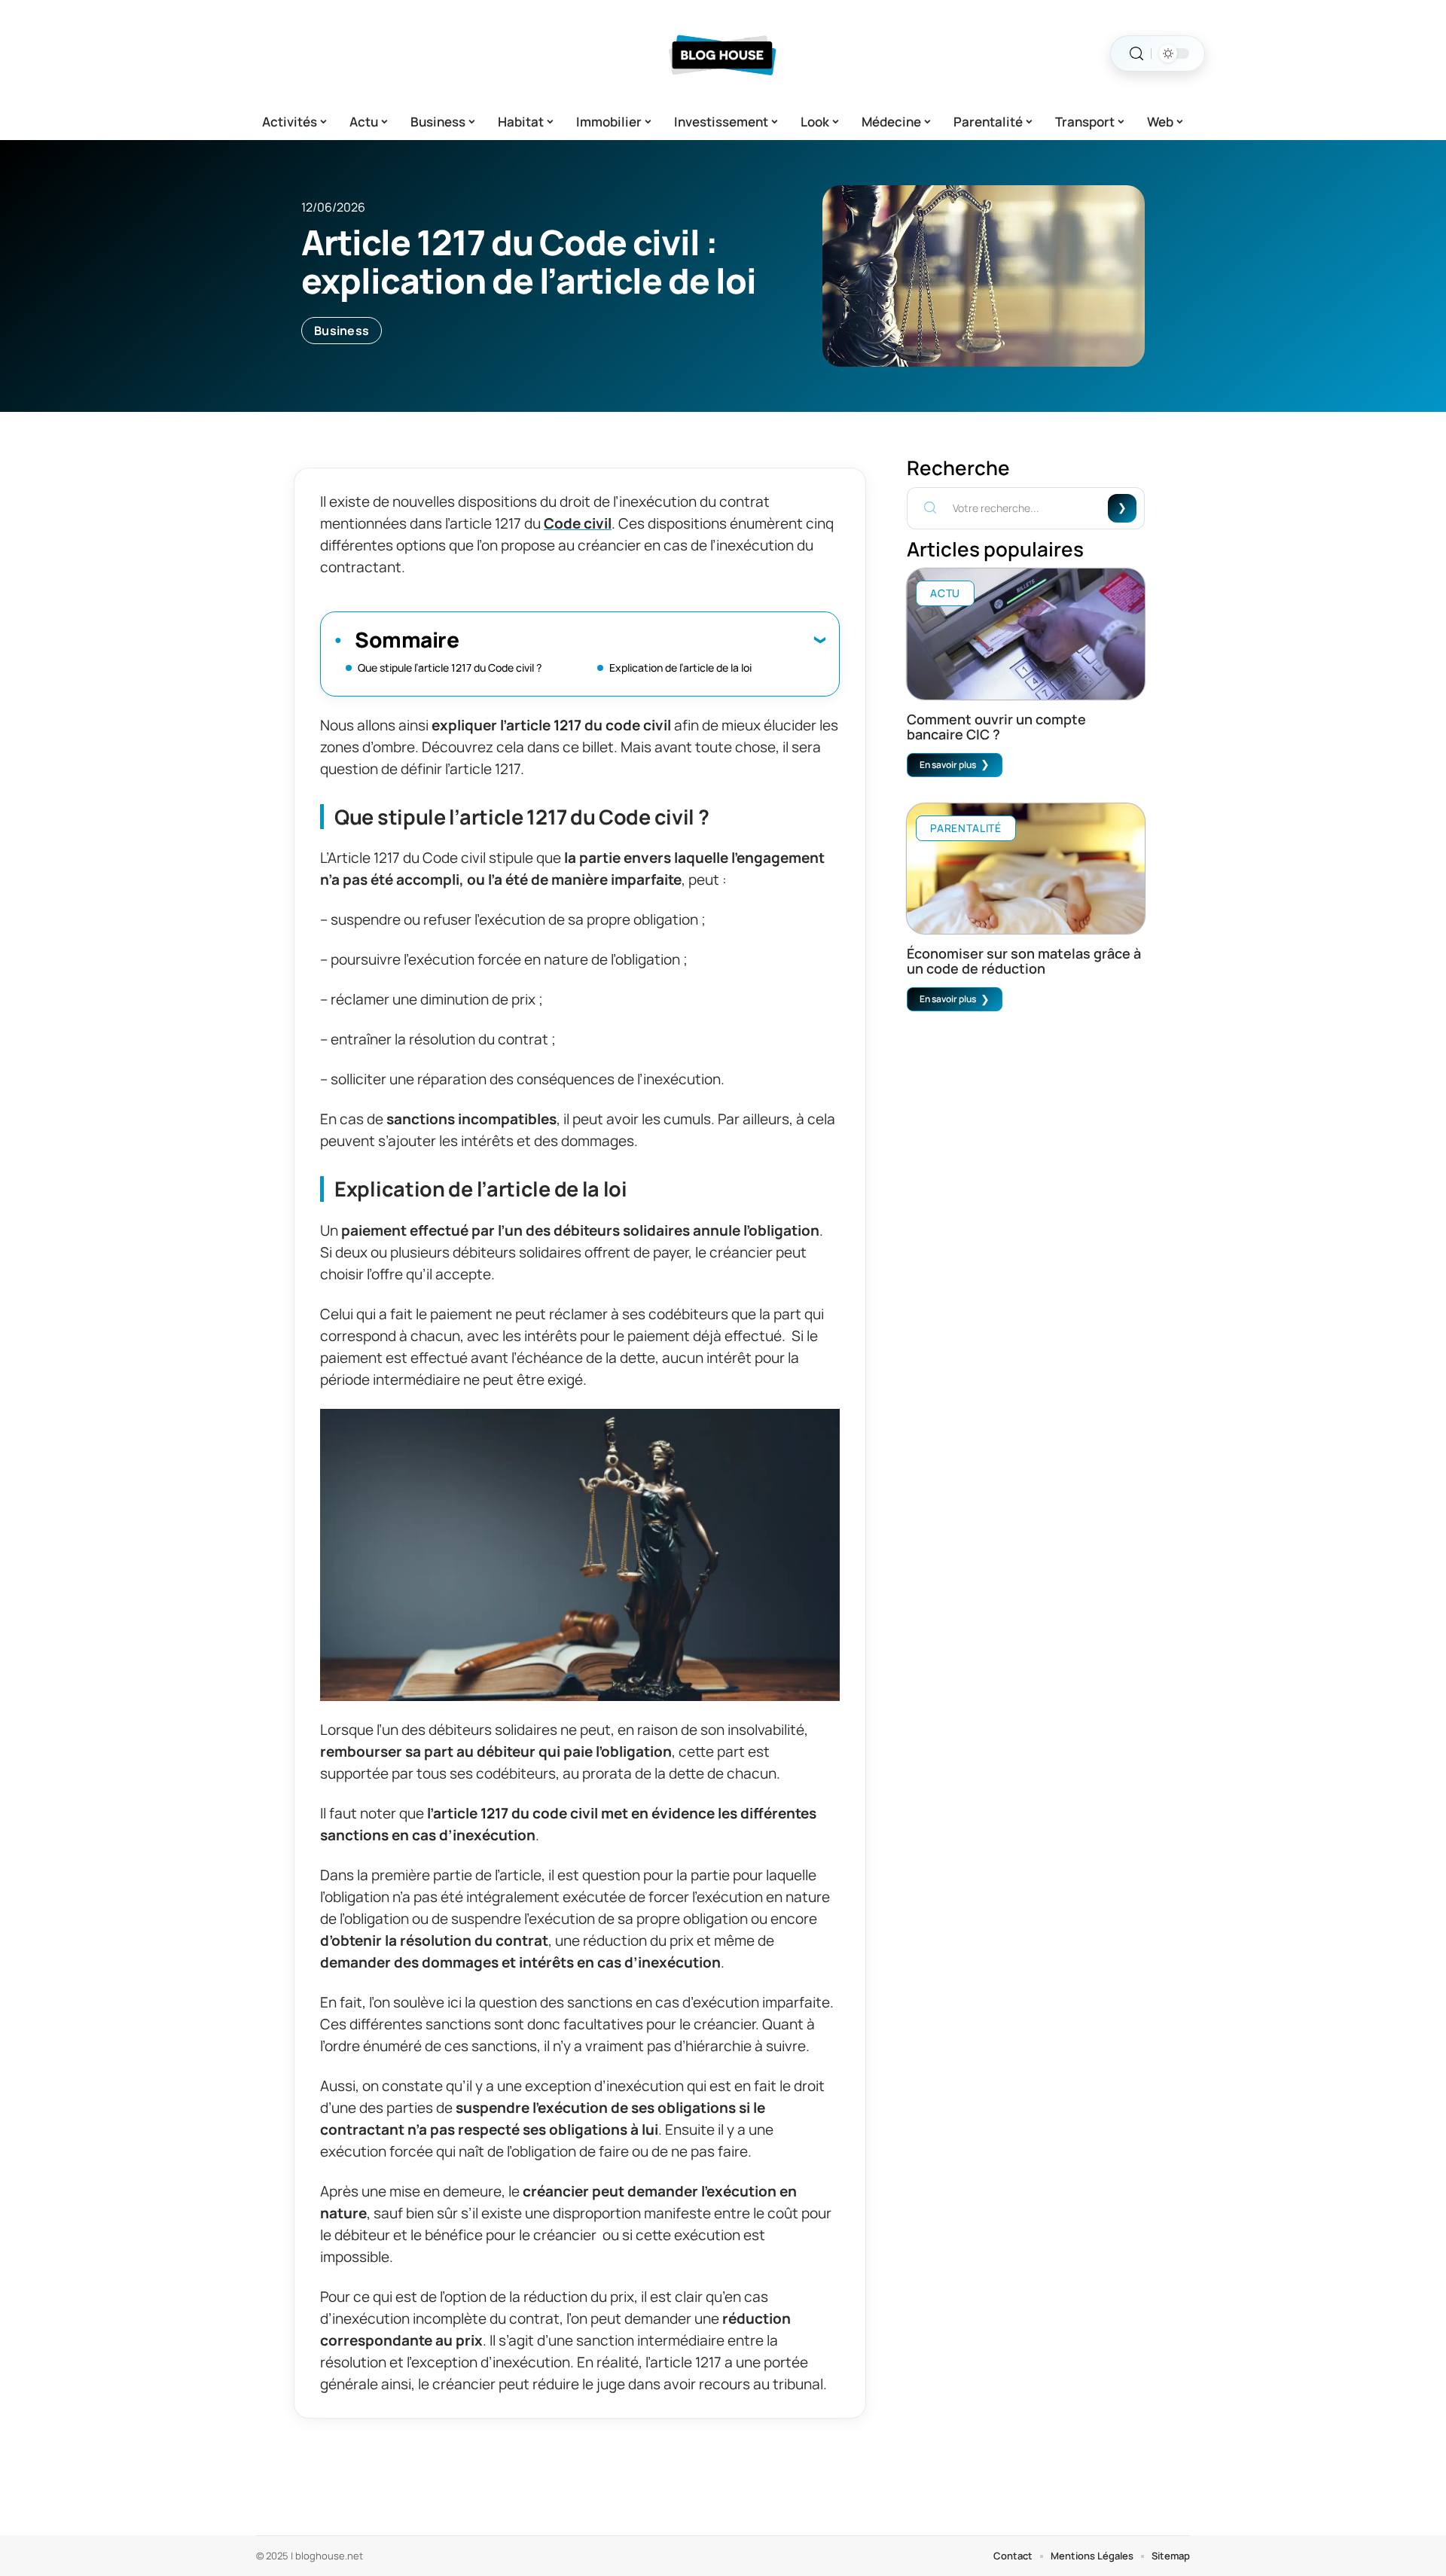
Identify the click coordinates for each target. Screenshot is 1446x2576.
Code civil (578, 523)
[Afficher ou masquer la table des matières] (642, 639)
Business (342, 331)
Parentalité (966, 828)
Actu (945, 593)
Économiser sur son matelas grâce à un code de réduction (1024, 961)
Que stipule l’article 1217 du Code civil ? (450, 668)
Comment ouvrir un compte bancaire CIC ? (996, 727)
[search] (1136, 54)
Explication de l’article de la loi (680, 668)
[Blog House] (723, 53)
